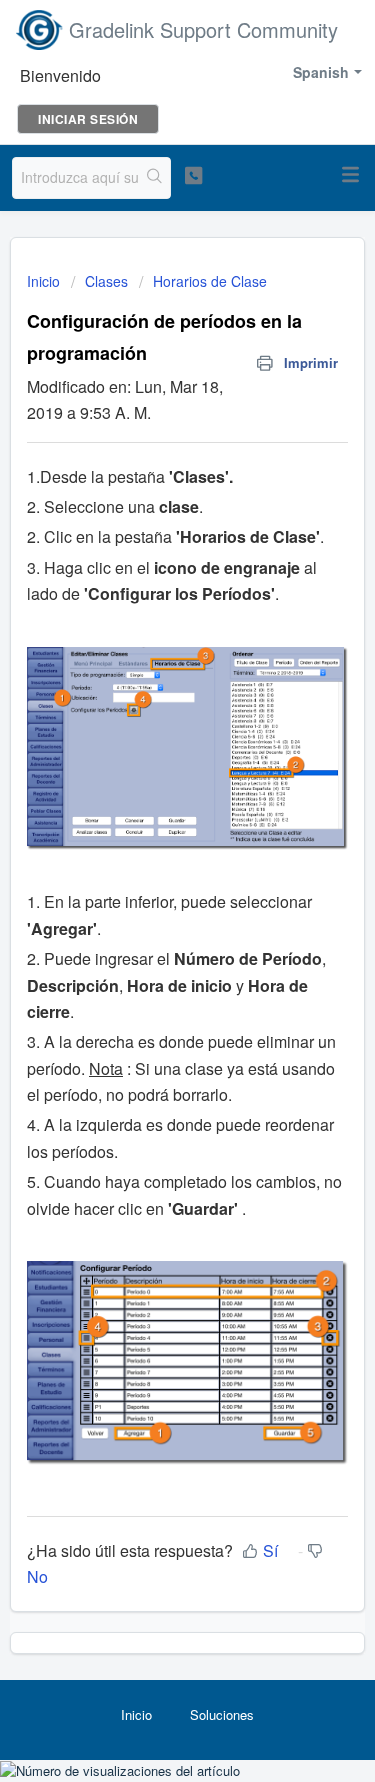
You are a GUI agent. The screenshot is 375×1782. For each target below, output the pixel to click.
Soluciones (222, 1714)
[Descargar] (151, 887)
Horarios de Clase (210, 281)
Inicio (45, 281)
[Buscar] (154, 178)
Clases (106, 281)
